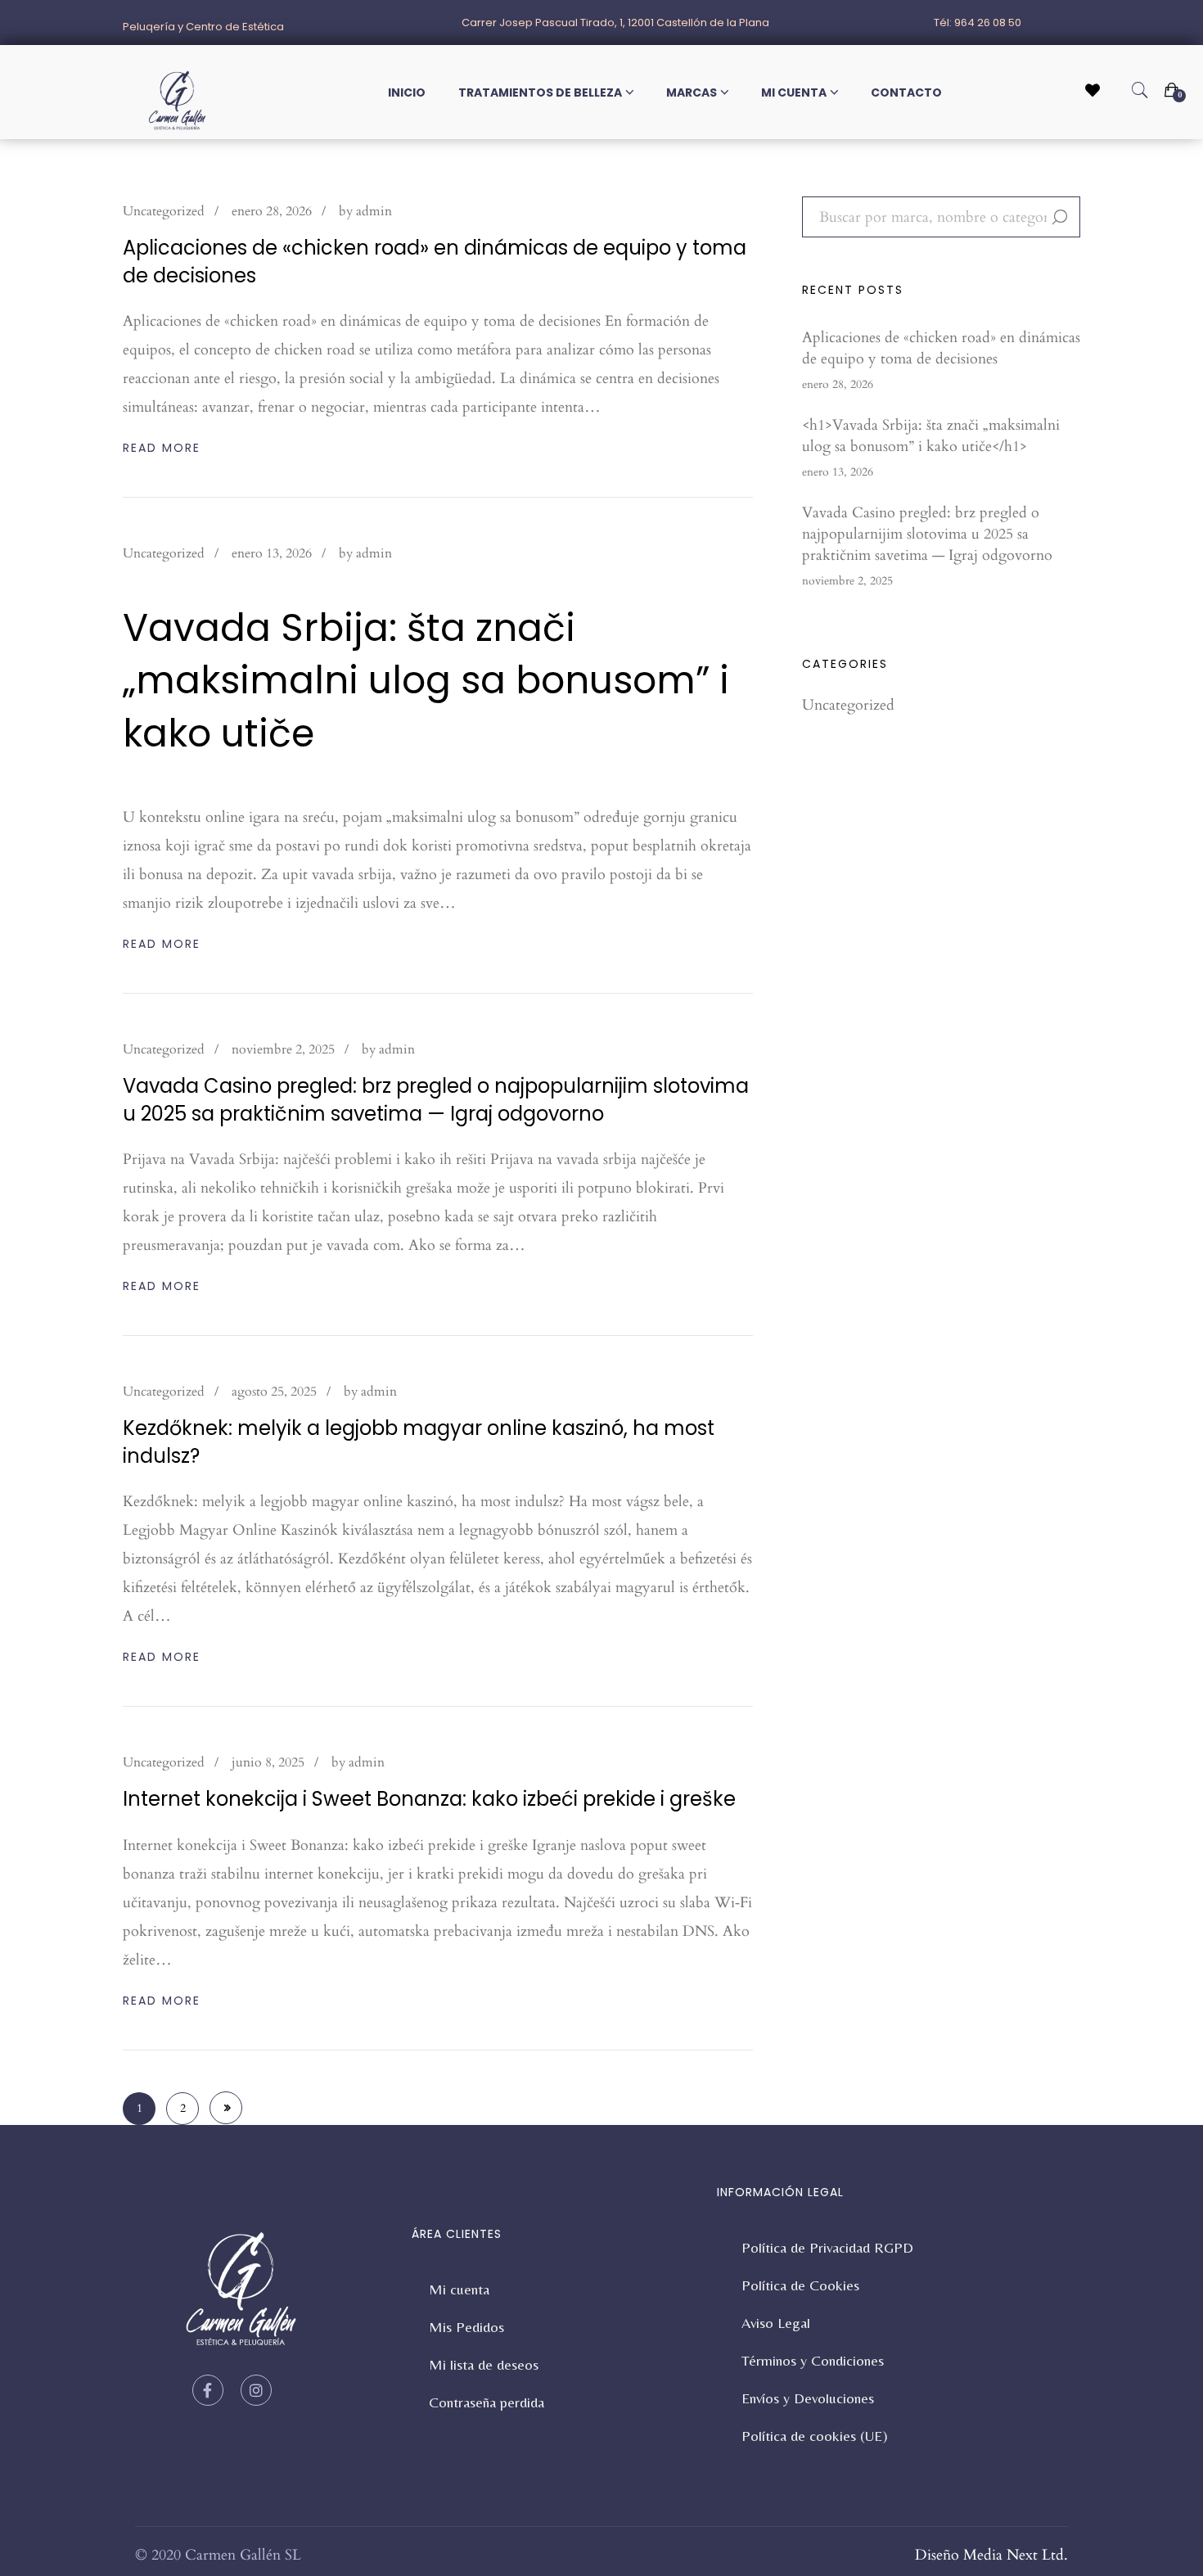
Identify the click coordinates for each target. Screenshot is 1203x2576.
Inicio (407, 92)
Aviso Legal (776, 2323)
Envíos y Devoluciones (808, 2398)
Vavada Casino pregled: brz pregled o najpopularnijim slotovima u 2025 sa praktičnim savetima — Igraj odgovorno (436, 1100)
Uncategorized (164, 211)
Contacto (906, 92)
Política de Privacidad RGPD (827, 2247)
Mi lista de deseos (484, 2364)
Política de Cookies (800, 2285)
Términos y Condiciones (813, 2360)
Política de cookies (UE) (815, 2436)
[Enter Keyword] (1140, 91)
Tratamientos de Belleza (540, 92)
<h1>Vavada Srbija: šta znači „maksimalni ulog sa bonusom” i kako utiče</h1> (931, 436)
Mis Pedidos (466, 2327)
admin (374, 211)
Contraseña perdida (487, 2402)
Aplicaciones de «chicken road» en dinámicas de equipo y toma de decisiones (435, 262)
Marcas (692, 92)
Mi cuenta (794, 92)
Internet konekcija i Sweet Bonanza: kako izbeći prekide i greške (429, 1799)
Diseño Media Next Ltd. (991, 2555)
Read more (162, 448)
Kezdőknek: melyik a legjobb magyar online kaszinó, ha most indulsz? (419, 1442)
